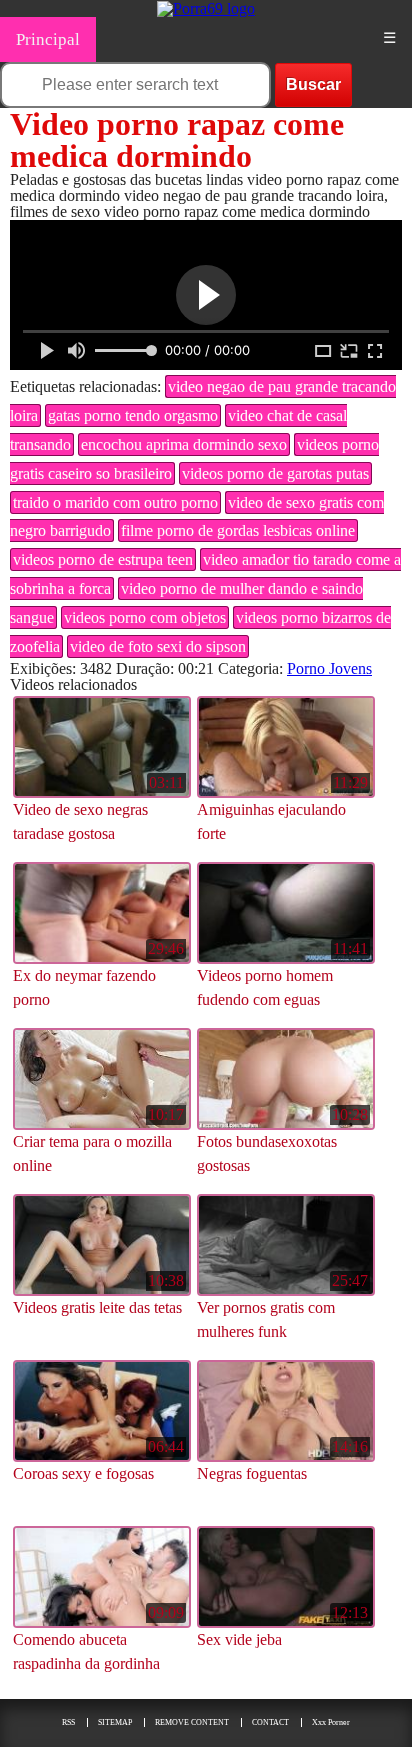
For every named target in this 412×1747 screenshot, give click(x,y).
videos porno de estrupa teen (103, 559)
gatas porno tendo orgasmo (133, 415)
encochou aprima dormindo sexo (184, 444)
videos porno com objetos (145, 617)
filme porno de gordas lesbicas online (238, 530)
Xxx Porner (331, 1722)
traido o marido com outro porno (115, 502)
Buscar (313, 84)
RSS (68, 1722)
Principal (48, 39)
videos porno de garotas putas (275, 473)
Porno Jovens (329, 668)
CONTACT (270, 1722)
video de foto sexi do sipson (158, 646)
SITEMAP (115, 1722)
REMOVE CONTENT (192, 1722)
